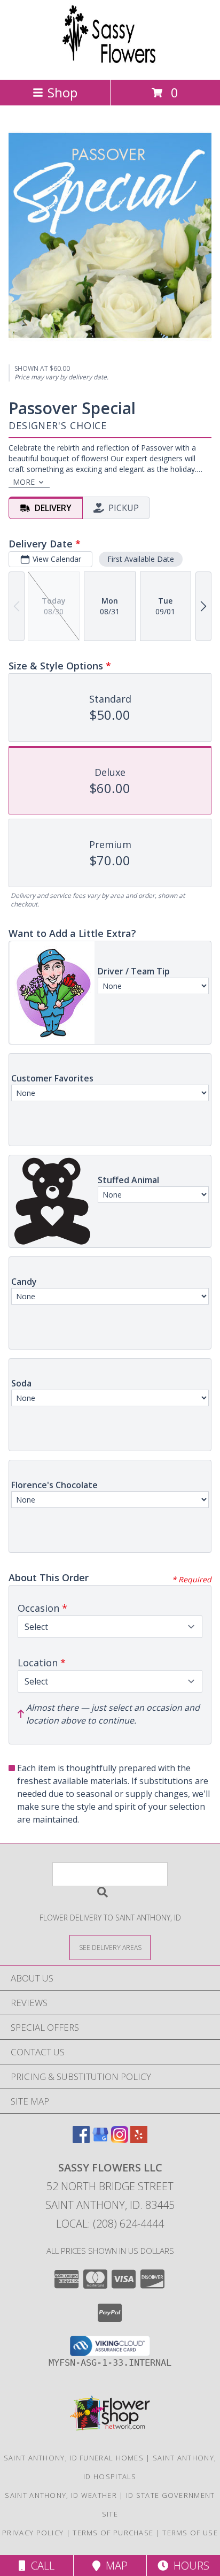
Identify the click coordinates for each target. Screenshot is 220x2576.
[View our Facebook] (81, 2140)
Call (40, 2566)
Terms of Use (190, 2533)
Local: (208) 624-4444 (110, 2224)
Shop (62, 92)
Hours (189, 2566)
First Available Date (141, 559)
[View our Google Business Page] (100, 2140)
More (24, 482)
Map (114, 2566)
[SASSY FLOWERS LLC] (110, 64)
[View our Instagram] (120, 2140)
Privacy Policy (33, 2533)
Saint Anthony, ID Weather (61, 2495)
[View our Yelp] (139, 2140)
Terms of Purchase (113, 2533)
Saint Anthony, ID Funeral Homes (74, 2458)
